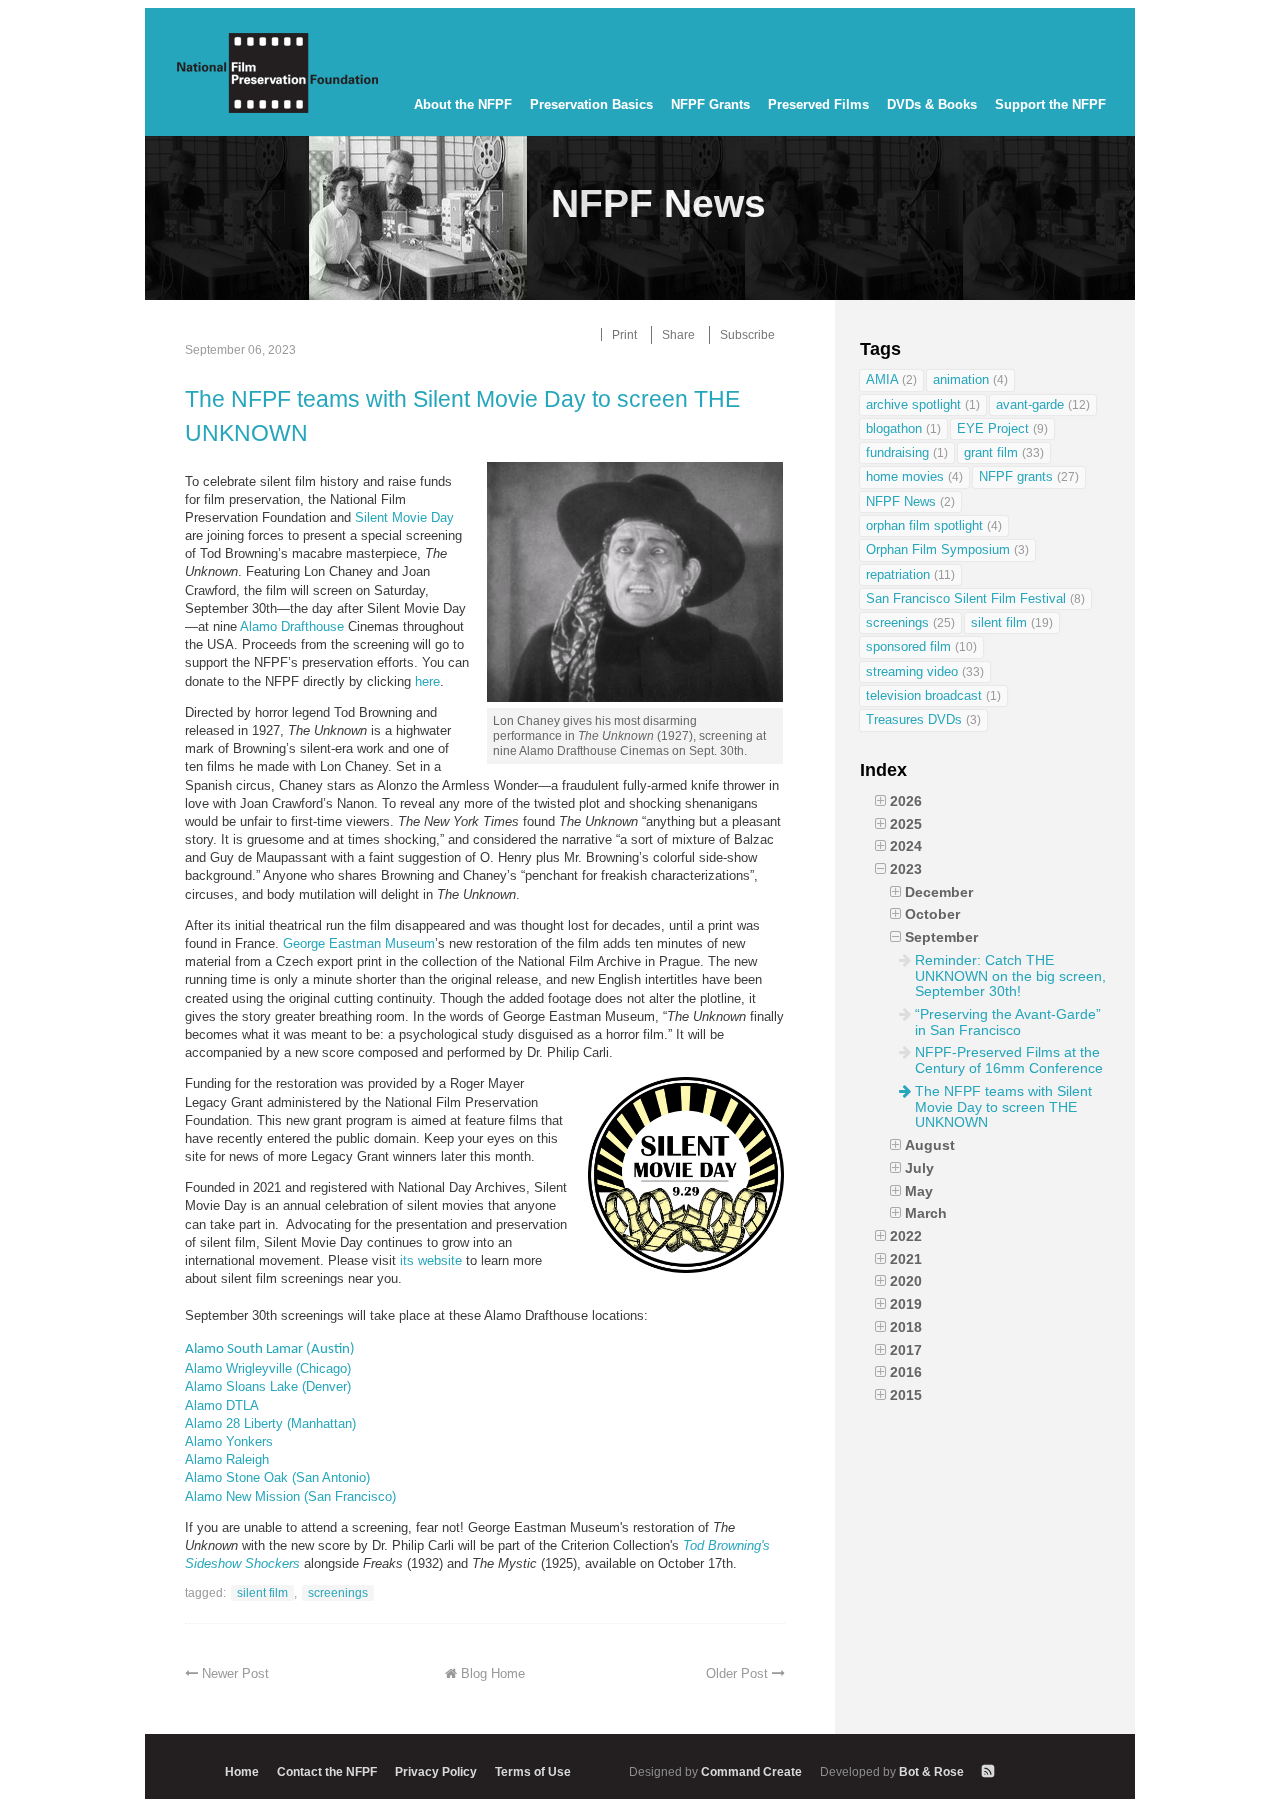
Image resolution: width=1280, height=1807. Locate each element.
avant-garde (1043, 404)
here (427, 681)
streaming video (925, 671)
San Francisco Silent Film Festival (975, 598)
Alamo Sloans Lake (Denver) (268, 1386)
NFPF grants (1029, 476)
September (941, 937)
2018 (906, 1327)
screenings (338, 1592)
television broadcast (933, 695)
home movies (914, 476)
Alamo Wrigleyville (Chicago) (268, 1368)
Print (624, 334)
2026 (906, 801)
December (939, 892)
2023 (906, 869)
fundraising (907, 452)
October (932, 914)
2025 (906, 824)
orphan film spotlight (934, 525)
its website (431, 1260)
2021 (906, 1259)
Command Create (717, 1771)
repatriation (910, 574)
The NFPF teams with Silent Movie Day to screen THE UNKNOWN (462, 416)
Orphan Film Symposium (947, 549)
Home (242, 1771)
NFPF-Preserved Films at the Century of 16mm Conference (1009, 1060)
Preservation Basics (591, 104)
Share (678, 334)
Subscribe (747, 334)
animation (970, 379)
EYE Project (1002, 428)
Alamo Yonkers (229, 1441)
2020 (906, 1281)
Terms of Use (533, 1771)
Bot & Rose (893, 1771)
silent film (262, 1592)
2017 (906, 1350)
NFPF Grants (710, 104)
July (919, 1168)
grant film (1004, 452)
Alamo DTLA (222, 1405)
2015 (906, 1395)
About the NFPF (463, 104)
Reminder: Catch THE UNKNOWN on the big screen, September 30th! (1010, 975)
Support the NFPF (1050, 104)
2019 (906, 1304)
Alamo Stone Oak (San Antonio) (277, 1477)
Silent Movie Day (404, 517)
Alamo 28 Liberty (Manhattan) (270, 1423)
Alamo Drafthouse (292, 626)
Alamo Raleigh (227, 1459)
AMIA (891, 379)
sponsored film (921, 646)
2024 (906, 846)
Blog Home (493, 1673)
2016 (906, 1372)
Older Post (737, 1673)
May (919, 1191)
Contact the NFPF (327, 1771)
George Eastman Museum (359, 943)
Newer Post (235, 1673)
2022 (906, 1236)
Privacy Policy (436, 1771)
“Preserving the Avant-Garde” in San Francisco (1008, 1022)
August (930, 1145)
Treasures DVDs (923, 719)
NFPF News (910, 501)
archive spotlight (923, 404)
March (926, 1213)
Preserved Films (818, 104)
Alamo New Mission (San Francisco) (290, 1496)
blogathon (903, 428)
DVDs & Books (932, 104)
